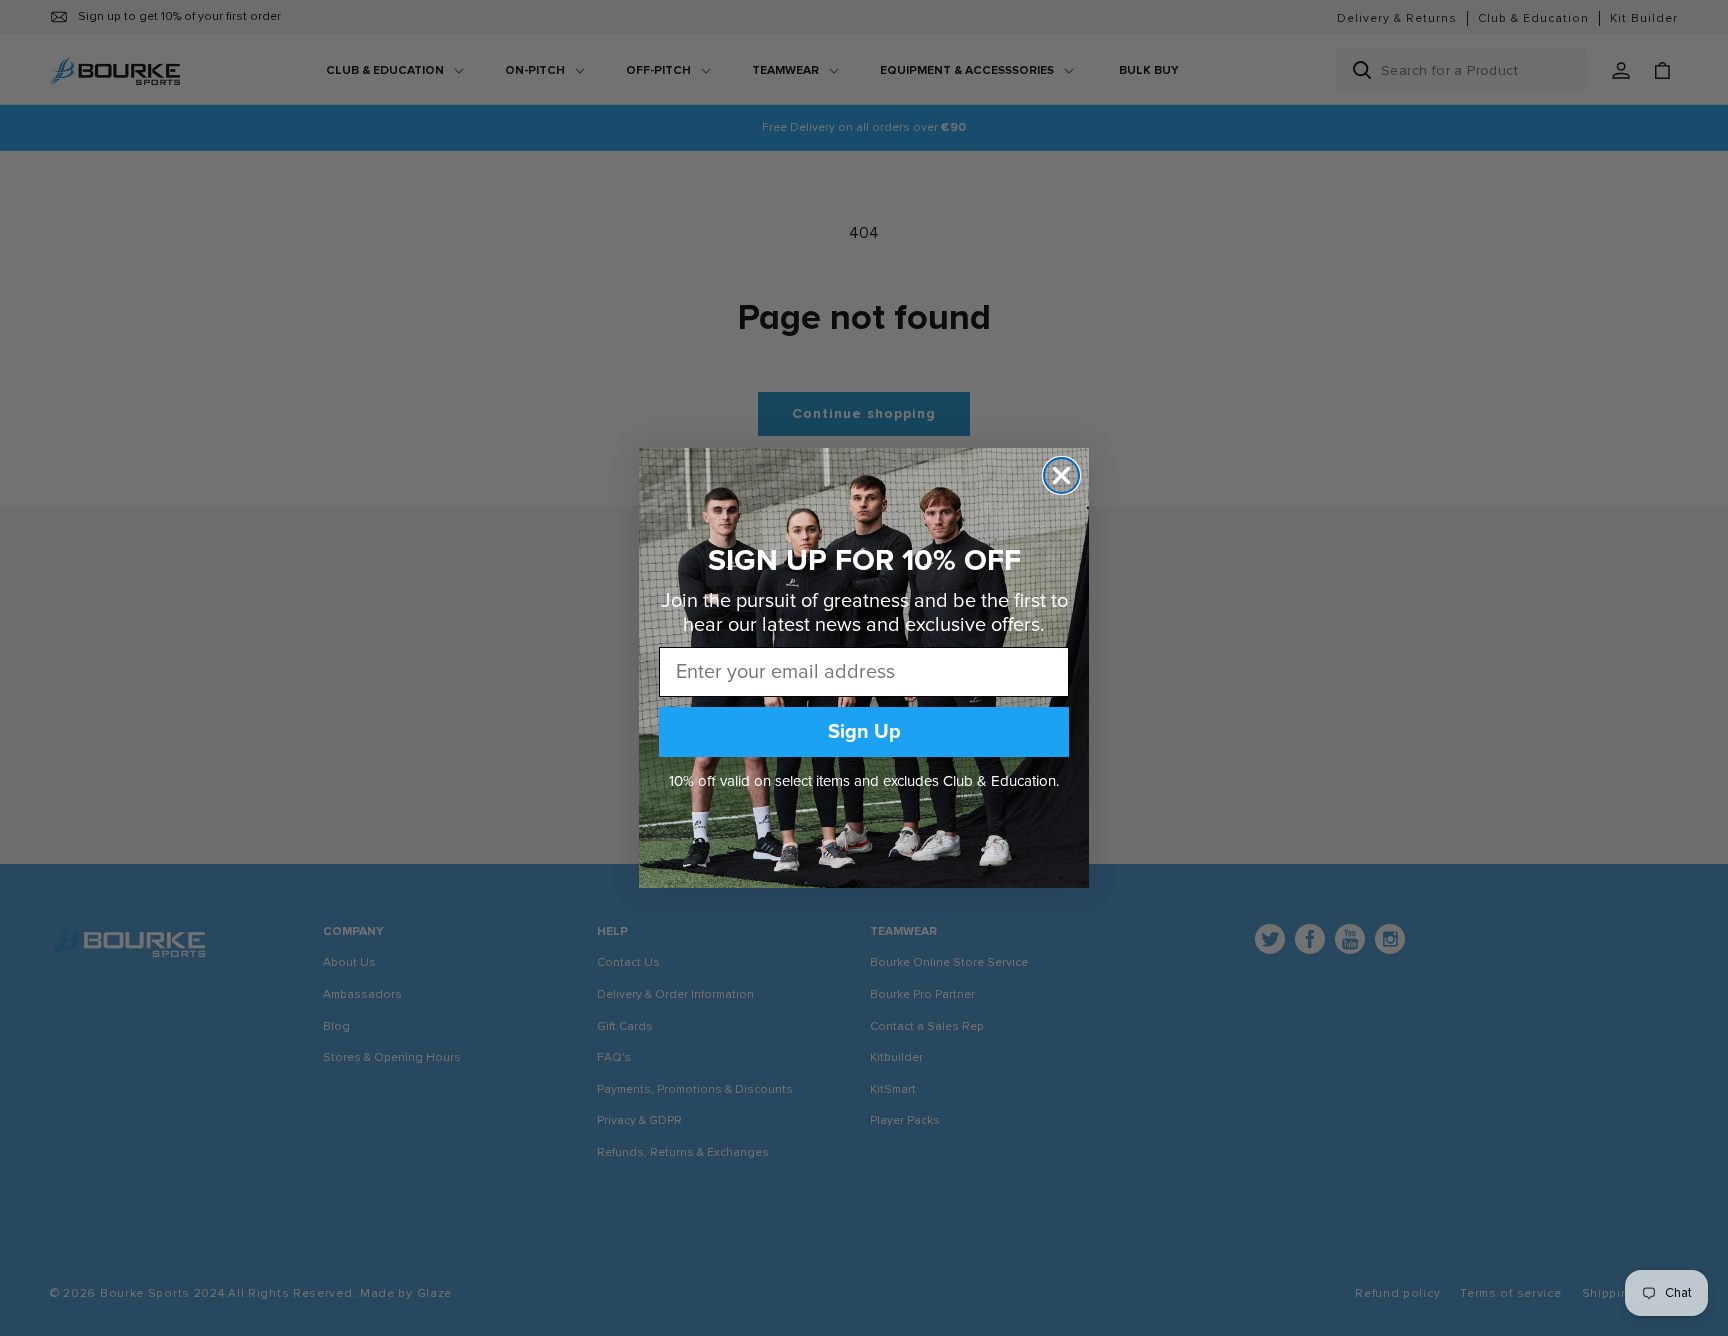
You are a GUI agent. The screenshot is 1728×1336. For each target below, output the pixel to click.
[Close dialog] (1061, 475)
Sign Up (864, 732)
